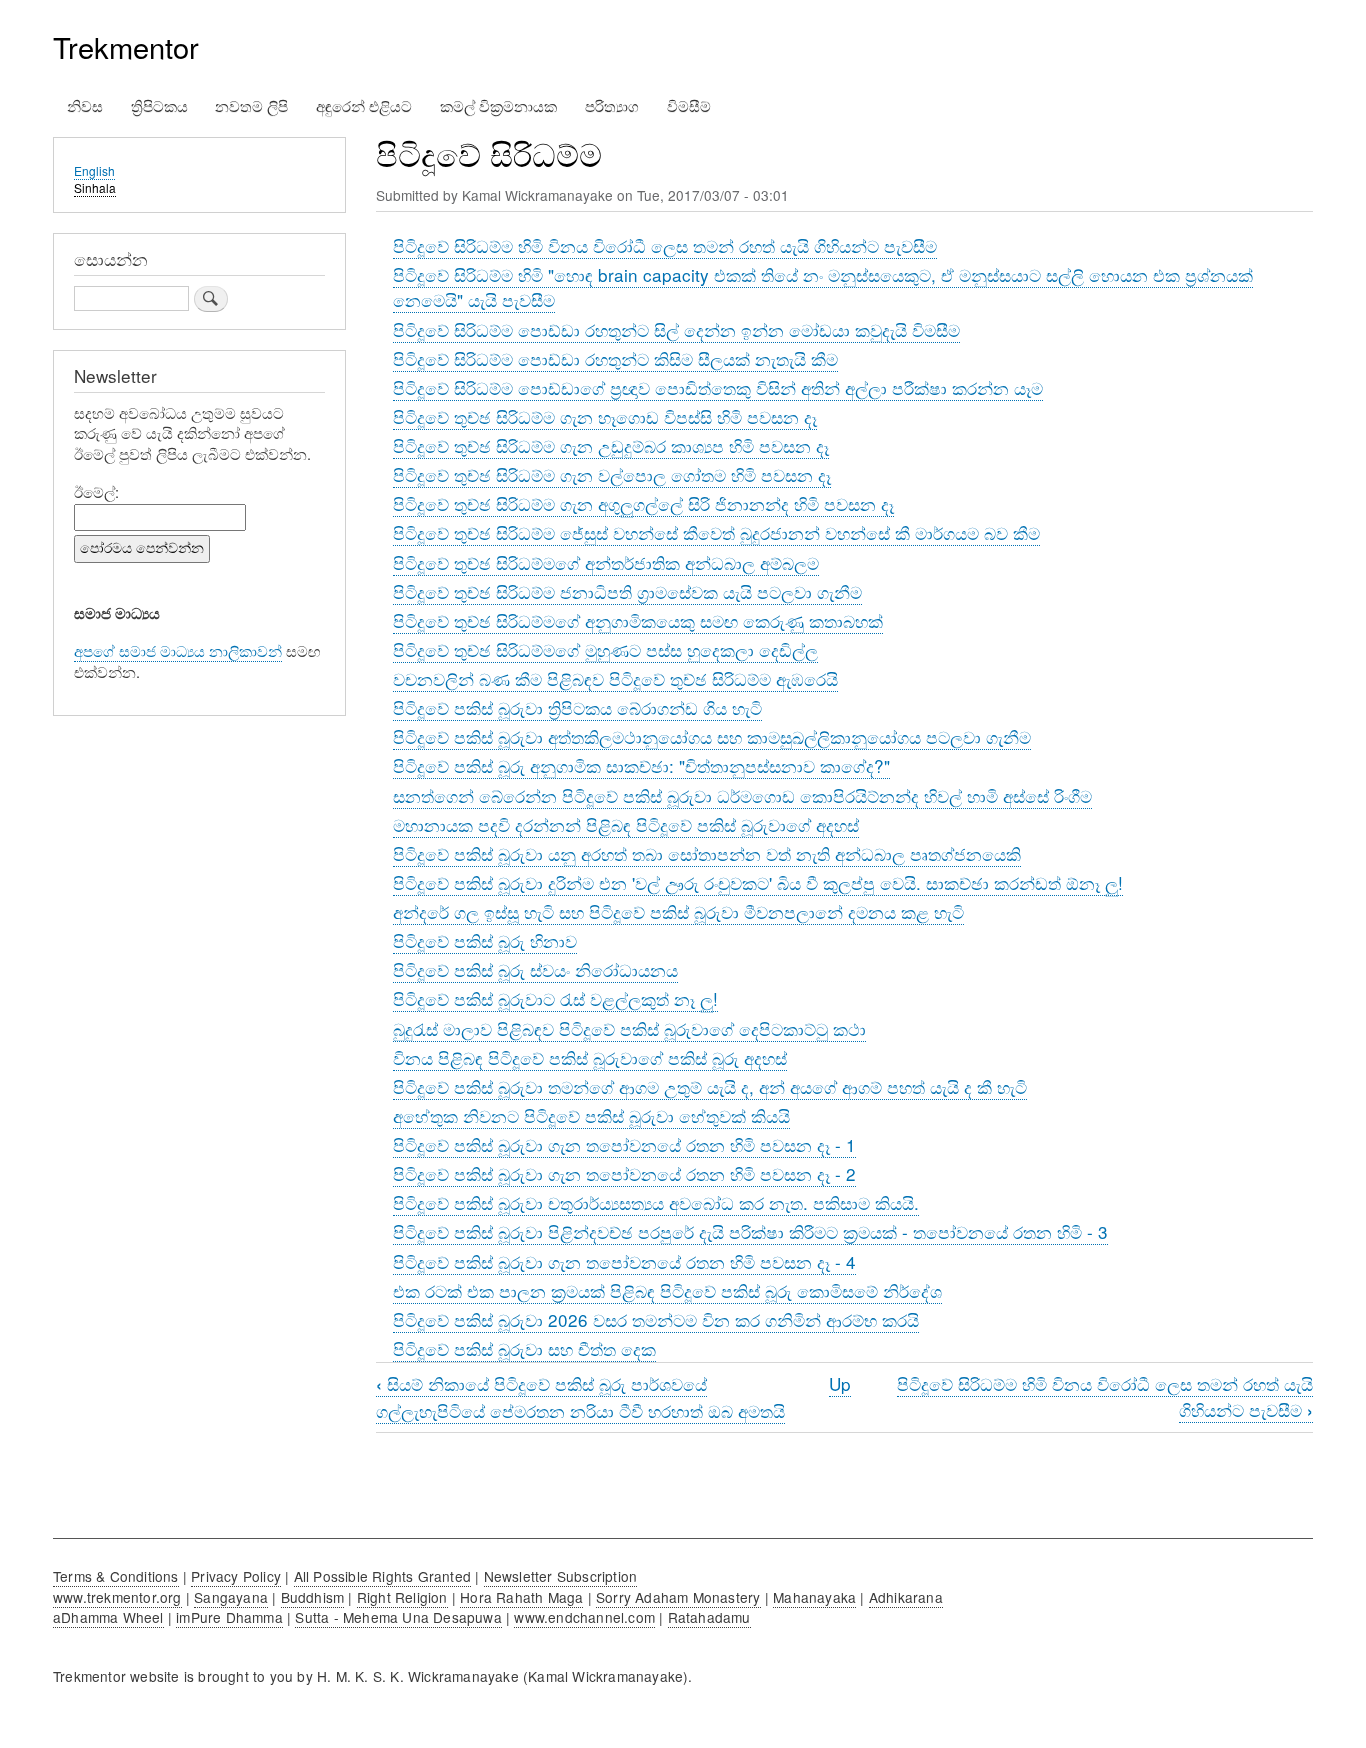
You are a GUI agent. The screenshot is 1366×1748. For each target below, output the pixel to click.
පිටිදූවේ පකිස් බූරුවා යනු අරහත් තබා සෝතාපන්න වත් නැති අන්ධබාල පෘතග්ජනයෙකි (707, 853)
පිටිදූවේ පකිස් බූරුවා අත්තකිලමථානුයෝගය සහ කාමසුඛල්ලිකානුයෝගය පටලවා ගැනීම (712, 736)
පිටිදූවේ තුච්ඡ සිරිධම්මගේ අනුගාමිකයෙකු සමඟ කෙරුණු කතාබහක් (638, 620)
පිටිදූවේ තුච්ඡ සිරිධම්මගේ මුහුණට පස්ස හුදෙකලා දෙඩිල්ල (605, 649)
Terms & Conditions (116, 1576)
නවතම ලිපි (251, 105)
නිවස (85, 105)
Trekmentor (126, 46)
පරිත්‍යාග (612, 105)
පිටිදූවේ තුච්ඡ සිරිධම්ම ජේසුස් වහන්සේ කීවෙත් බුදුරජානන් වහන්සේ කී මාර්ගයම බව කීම (716, 532)
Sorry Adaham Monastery (678, 1597)
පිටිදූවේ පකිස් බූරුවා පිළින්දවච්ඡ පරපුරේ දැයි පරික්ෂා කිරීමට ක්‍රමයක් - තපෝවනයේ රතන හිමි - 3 (750, 1231)
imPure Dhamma (229, 1617)
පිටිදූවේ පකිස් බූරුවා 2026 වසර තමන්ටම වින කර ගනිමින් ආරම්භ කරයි (656, 1319)
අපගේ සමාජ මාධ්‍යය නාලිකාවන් (178, 650)
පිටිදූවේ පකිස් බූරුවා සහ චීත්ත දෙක (524, 1348)
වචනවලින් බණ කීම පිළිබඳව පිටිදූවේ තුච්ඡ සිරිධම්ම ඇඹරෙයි (615, 678)
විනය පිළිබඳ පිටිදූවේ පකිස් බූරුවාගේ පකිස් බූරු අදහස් (590, 1057)
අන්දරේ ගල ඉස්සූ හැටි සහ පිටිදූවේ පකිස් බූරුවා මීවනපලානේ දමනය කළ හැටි (678, 911)
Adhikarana (906, 1597)
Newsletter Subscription (561, 1576)
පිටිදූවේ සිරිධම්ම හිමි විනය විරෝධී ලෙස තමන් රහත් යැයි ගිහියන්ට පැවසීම (665, 245)
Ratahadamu (709, 1617)
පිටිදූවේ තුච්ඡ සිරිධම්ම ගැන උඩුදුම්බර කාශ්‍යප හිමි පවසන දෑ (611, 445)
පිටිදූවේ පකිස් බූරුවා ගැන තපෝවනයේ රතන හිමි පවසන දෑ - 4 (624, 1261)
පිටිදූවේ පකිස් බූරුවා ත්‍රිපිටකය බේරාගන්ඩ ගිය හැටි (577, 707)
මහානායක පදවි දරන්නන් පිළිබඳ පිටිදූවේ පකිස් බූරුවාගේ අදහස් (626, 824)
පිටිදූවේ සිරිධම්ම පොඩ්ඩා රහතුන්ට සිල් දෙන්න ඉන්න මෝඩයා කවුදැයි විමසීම (676, 329)
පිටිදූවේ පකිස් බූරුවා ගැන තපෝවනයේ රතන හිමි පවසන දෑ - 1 (624, 1144)
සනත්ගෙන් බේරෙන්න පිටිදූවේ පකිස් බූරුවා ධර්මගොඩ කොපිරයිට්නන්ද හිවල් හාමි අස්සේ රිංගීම (742, 795)
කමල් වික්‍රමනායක (498, 105)
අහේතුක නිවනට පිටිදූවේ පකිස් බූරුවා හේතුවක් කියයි (591, 1115)
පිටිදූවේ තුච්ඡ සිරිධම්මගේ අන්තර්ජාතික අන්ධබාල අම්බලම (606, 562)
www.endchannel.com (584, 1617)
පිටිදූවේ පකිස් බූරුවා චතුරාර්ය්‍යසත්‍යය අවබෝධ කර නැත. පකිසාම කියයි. (656, 1202)
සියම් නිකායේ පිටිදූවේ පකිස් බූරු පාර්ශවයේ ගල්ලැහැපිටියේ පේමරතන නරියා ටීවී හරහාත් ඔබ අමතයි (580, 1397)
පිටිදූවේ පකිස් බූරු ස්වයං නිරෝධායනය (535, 969)
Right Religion (402, 1597)
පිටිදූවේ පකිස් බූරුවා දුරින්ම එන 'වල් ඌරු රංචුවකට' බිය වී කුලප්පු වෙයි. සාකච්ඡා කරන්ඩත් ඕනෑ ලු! (758, 882)
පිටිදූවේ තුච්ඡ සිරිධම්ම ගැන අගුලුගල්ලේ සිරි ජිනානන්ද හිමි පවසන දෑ (643, 503)
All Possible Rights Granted (382, 1576)
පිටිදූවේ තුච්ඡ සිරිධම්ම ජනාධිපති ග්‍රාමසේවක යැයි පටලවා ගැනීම (627, 591)
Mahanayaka (814, 1597)
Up (840, 1383)
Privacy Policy (236, 1576)
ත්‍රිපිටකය (159, 105)
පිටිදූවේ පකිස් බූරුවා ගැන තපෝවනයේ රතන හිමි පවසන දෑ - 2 (624, 1173)
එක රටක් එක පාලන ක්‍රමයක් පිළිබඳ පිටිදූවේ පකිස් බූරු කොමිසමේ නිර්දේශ (667, 1290)
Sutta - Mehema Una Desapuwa (398, 1617)
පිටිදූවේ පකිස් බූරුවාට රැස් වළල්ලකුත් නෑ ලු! (555, 998)
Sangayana (231, 1597)
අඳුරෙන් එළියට (364, 105)
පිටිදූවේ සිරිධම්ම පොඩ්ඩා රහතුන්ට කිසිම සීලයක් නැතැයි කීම (615, 358)
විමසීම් (689, 105)
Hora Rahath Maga (521, 1597)
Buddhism (313, 1597)
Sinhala (95, 187)
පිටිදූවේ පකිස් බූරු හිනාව (485, 940)
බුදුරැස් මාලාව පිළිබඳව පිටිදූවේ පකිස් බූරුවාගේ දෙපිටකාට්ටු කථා (629, 1028)
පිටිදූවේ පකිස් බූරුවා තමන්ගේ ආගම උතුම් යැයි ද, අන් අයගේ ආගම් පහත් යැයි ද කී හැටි (710, 1086)
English (94, 170)
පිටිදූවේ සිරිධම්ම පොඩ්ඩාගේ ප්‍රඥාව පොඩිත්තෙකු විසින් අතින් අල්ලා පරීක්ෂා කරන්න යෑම (718, 387)
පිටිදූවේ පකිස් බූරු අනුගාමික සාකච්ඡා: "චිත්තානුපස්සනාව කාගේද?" (641, 765)
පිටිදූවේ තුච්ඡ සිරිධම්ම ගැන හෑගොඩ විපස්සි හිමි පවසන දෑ (605, 416)
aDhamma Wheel (108, 1617)
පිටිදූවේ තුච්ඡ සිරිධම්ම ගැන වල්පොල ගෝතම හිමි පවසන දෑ (612, 474)
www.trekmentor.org (117, 1597)
